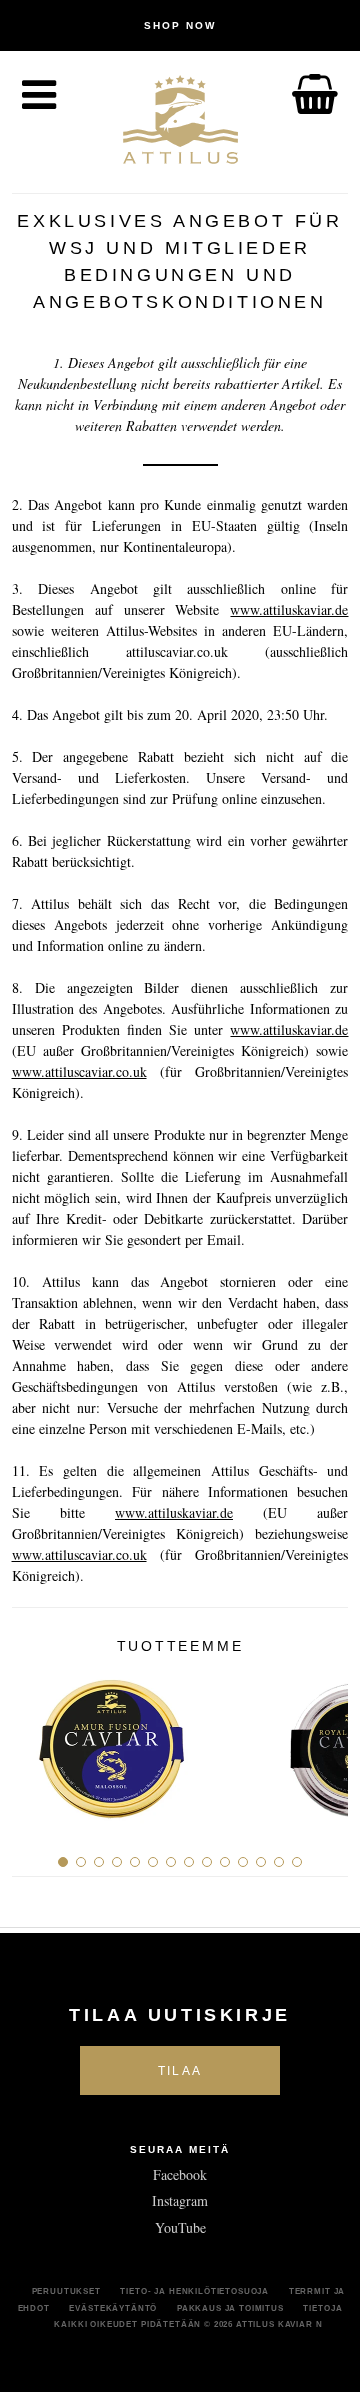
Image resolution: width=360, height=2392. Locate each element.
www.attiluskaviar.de (289, 609)
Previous (34, 1742)
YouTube (180, 2227)
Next (325, 1742)
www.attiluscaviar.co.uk (79, 1071)
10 (225, 1862)
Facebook (180, 2174)
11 (243, 1862)
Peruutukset (66, 2291)
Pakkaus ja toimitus (230, 2308)
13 (279, 1862)
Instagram (180, 2200)
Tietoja (322, 2308)
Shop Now (180, 25)
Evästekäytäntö (113, 2308)
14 (297, 1862)
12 (261, 1862)
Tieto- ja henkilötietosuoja (194, 2291)
